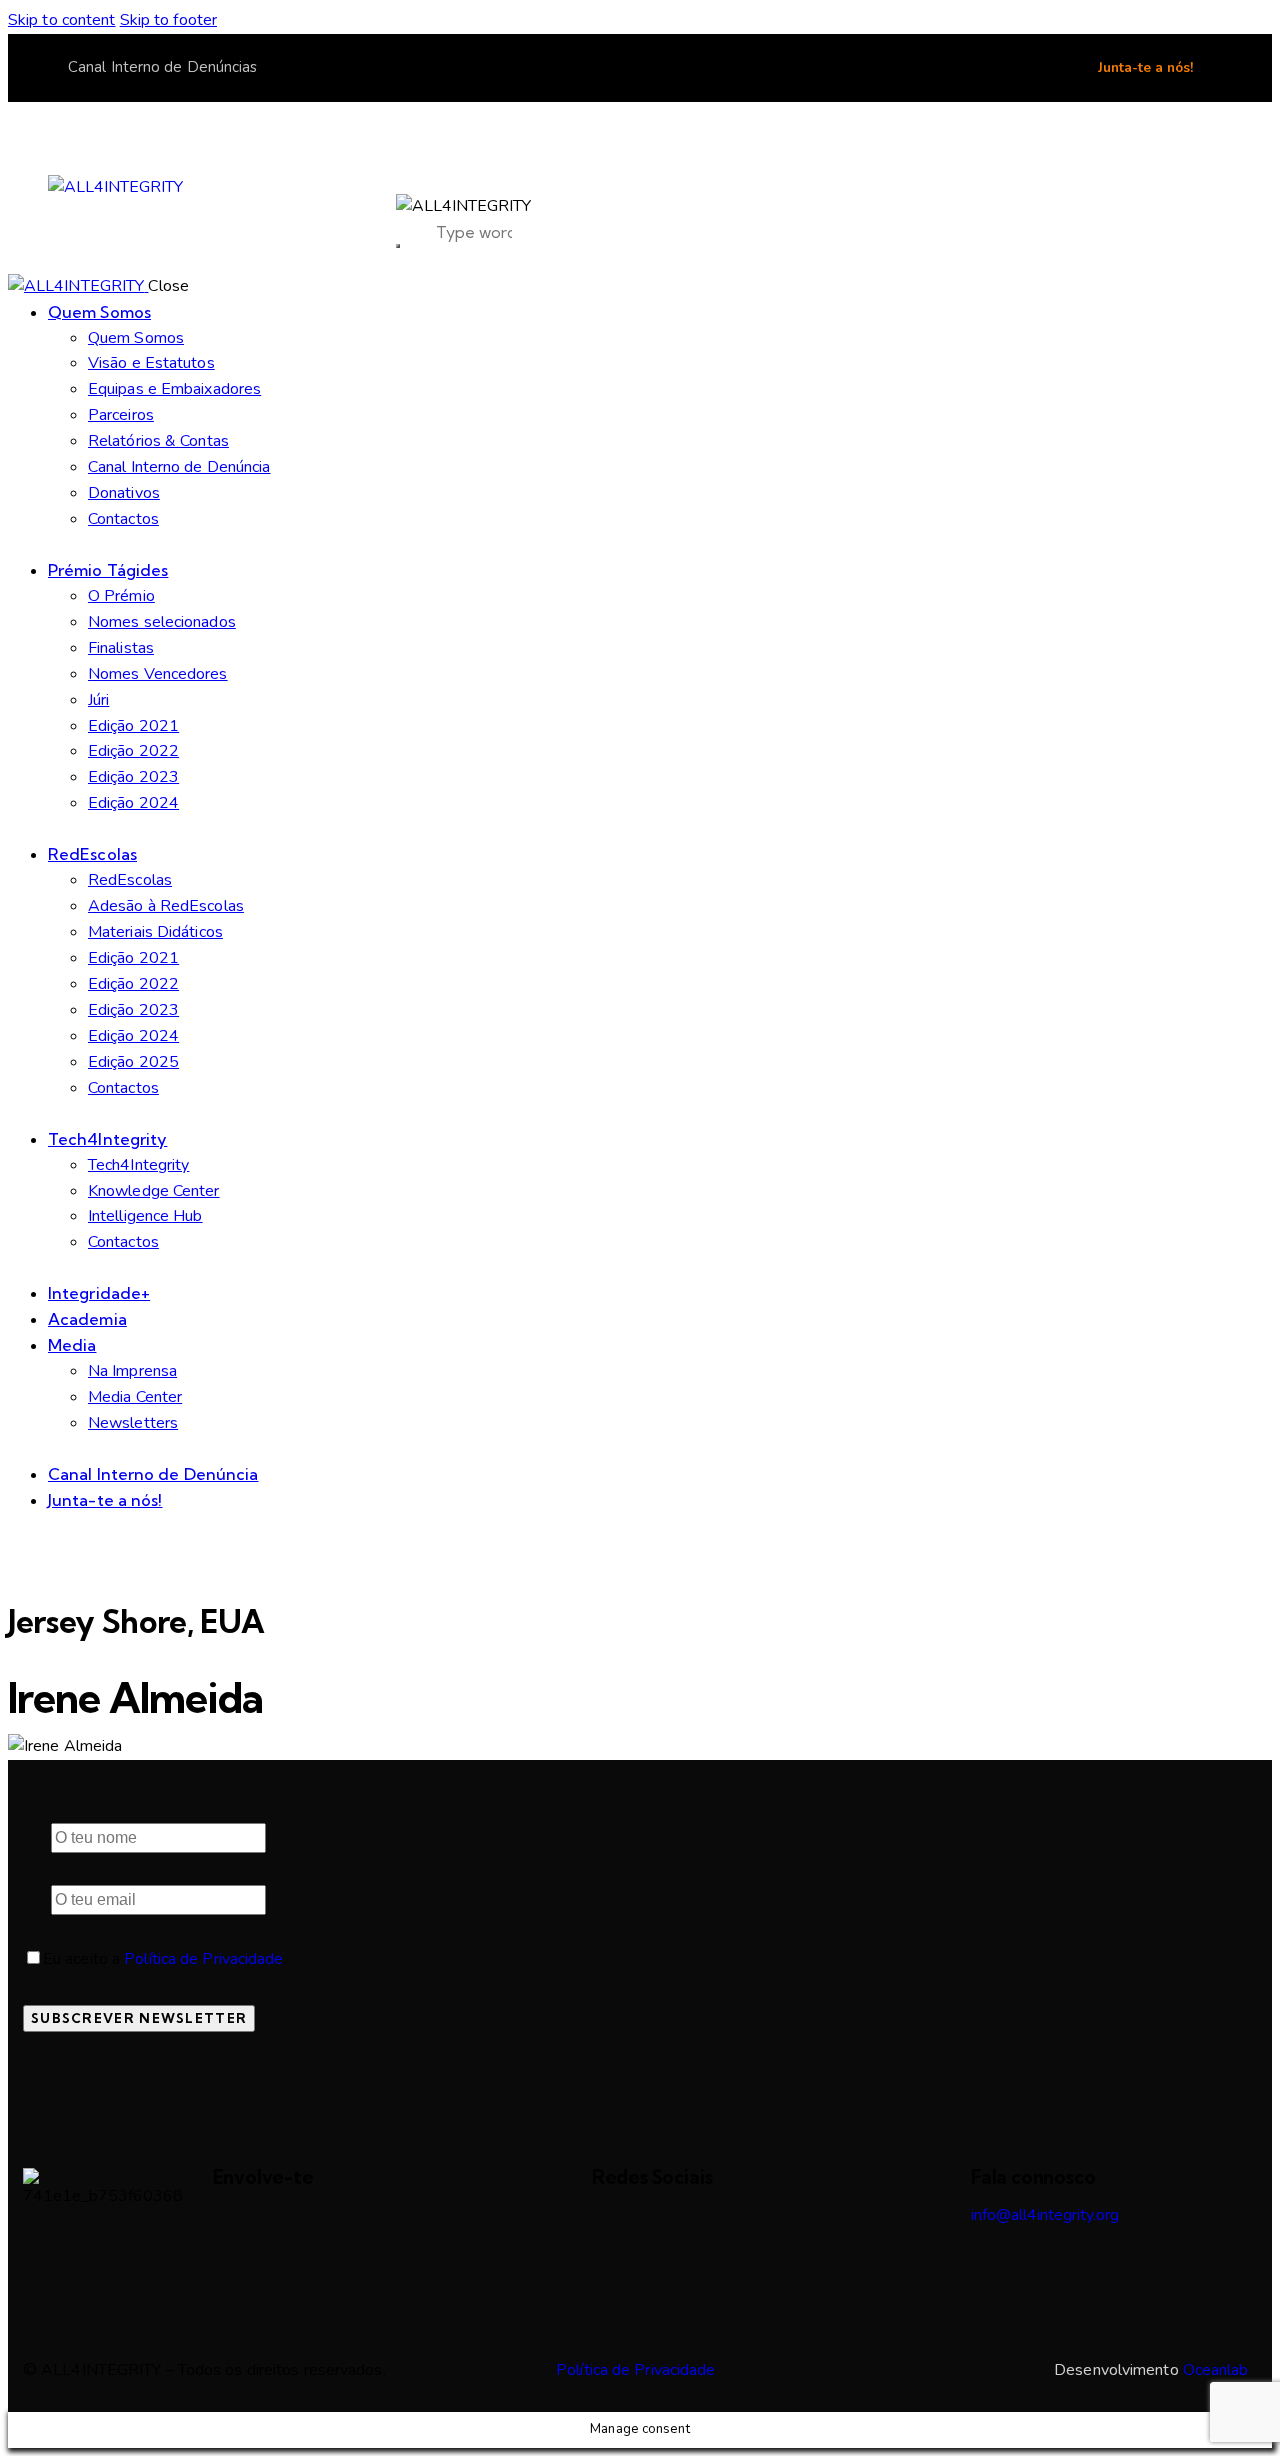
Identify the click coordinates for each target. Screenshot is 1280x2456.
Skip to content (62, 20)
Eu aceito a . (165, 1959)
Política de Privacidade (203, 1959)
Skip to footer (168, 20)
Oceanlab (1216, 2370)
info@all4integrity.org (1045, 2215)
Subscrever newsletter (139, 2018)
